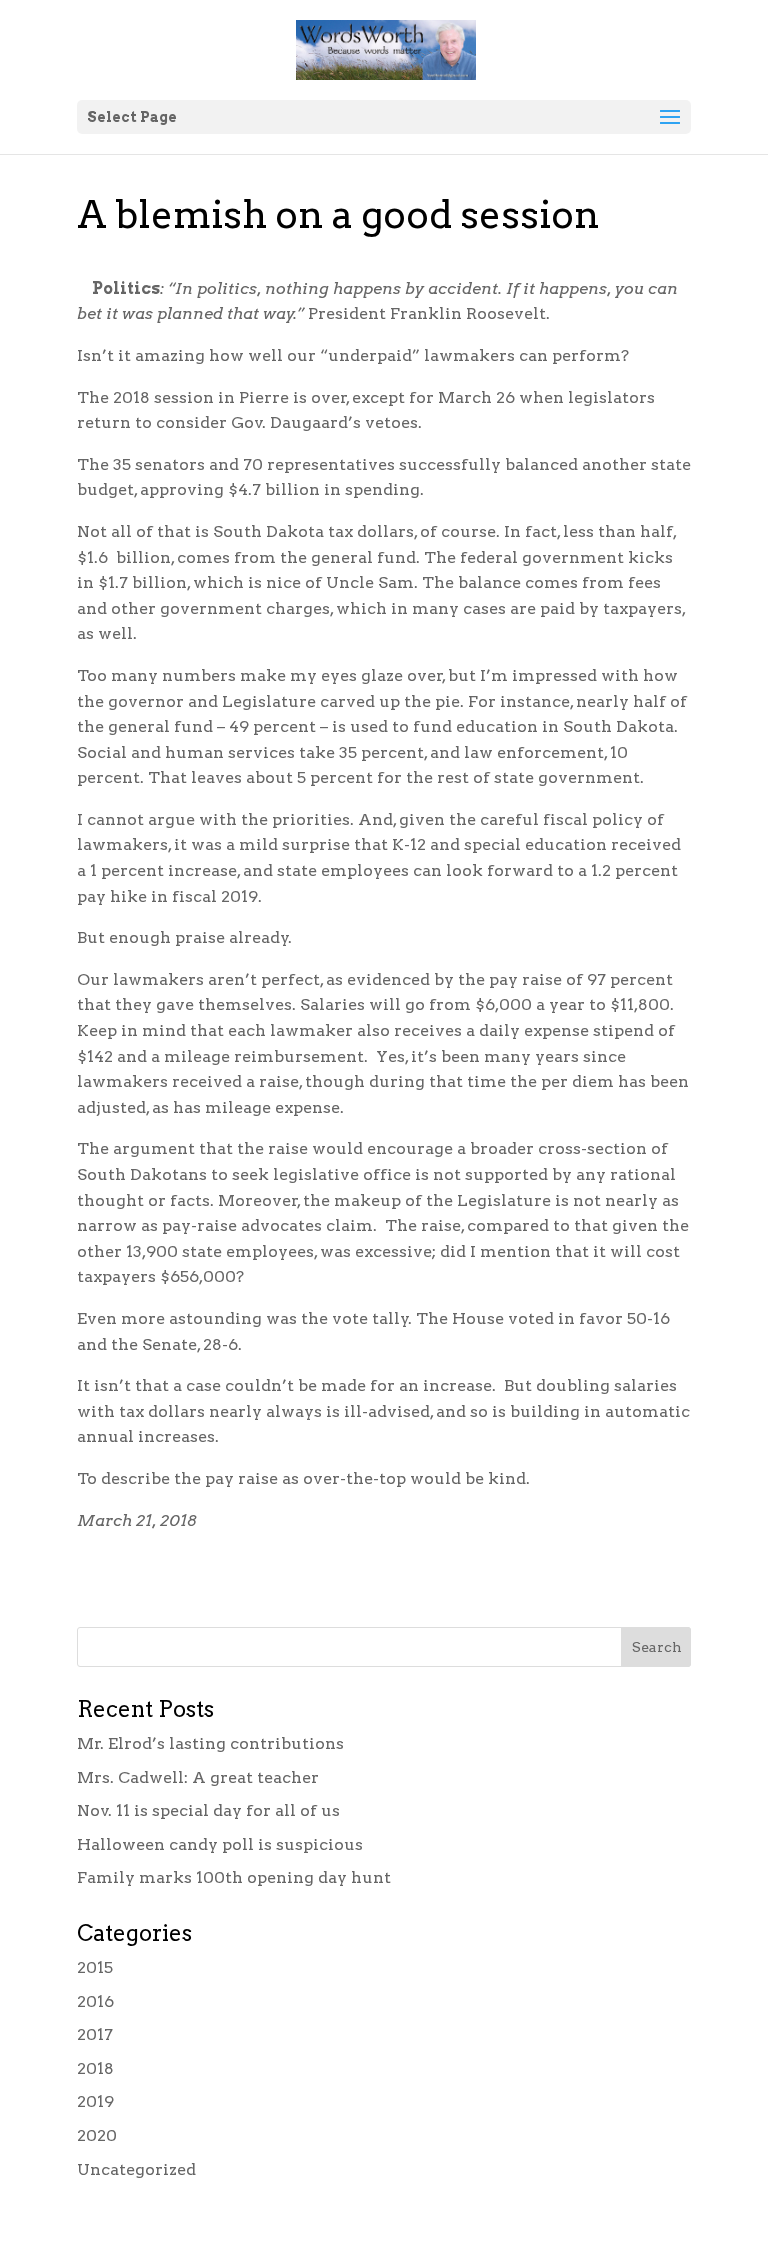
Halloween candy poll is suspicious (220, 1844)
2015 (95, 1967)
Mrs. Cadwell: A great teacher (198, 1777)
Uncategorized (136, 2169)
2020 (97, 2135)
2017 (95, 2034)
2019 (95, 2101)
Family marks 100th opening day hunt (234, 1877)
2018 (95, 2068)
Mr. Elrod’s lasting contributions (210, 1743)
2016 (95, 2001)
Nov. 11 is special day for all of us (208, 1810)
